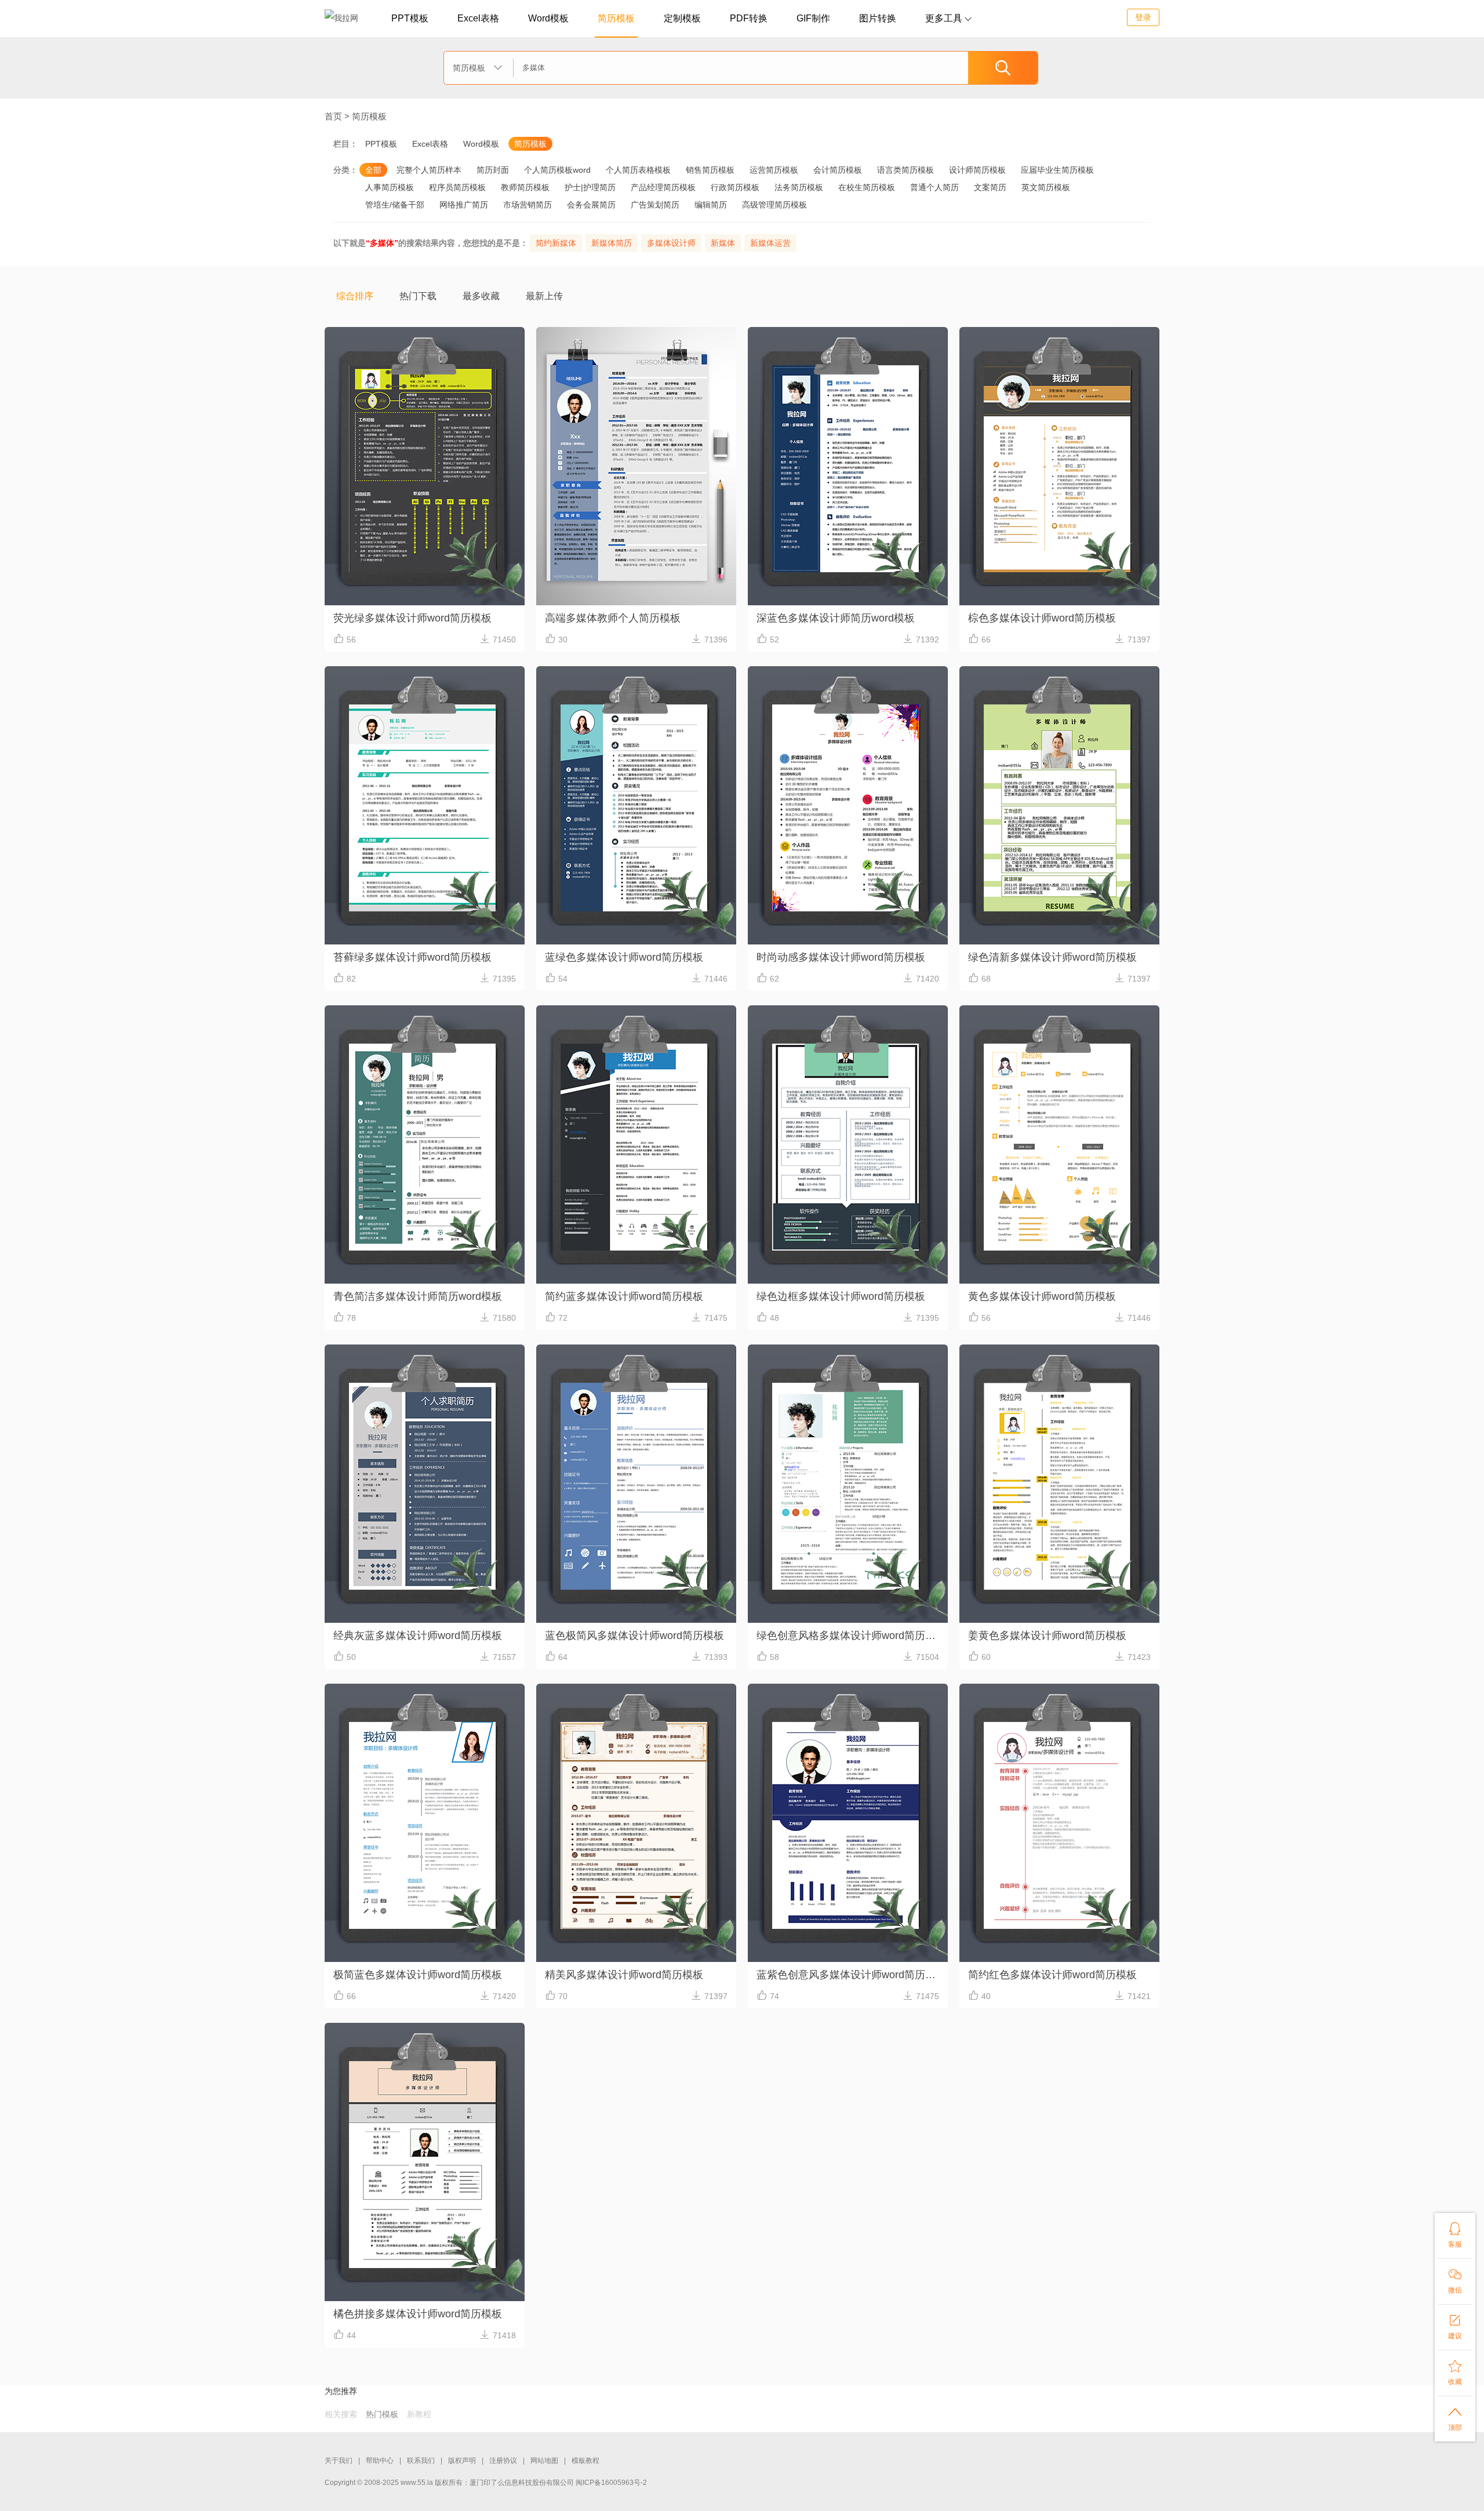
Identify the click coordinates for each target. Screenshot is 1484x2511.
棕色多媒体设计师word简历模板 (1042, 618)
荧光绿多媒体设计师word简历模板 (412, 618)
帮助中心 (380, 2461)
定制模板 (682, 18)
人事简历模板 (390, 187)
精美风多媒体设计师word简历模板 (624, 1975)
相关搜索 (341, 2414)
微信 (1455, 2281)
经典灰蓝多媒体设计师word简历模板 (418, 1636)
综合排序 (355, 296)
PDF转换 (749, 18)
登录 (1143, 17)
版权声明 (462, 2461)
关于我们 (339, 2461)
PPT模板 (410, 18)
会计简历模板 (838, 170)
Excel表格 (478, 18)
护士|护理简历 (590, 187)
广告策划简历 (655, 205)
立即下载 (424, 510)
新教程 (419, 2414)
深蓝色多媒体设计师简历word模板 (836, 618)
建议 (1455, 2327)
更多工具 (948, 18)
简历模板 (616, 18)
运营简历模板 (774, 170)
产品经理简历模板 (663, 187)
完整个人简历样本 (429, 170)
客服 (1455, 2235)
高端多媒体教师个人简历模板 (613, 618)
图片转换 (878, 18)
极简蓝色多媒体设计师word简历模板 (418, 1975)
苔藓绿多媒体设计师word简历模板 (412, 957)
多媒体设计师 (671, 243)
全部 (373, 170)
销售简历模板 (710, 170)
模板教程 (585, 2461)
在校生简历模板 (867, 187)
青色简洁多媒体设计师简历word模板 (418, 1296)
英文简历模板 (1046, 187)
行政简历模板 (735, 187)
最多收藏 (481, 296)
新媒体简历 (612, 243)
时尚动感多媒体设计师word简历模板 (841, 957)
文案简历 (990, 187)
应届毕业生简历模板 (1057, 170)
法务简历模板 (799, 187)
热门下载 (418, 296)
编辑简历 (711, 205)
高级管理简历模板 (774, 205)
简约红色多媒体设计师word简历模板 (1052, 1975)
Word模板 (548, 18)
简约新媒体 (556, 243)
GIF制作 (813, 18)
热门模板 (382, 2414)
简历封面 (493, 170)
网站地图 (544, 2461)
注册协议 (503, 2461)
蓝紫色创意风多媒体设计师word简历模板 (851, 1975)
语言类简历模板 (905, 170)
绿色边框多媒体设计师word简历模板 (841, 1296)
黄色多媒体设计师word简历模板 (1042, 1296)
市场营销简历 (528, 205)
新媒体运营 (770, 243)
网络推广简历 (464, 205)
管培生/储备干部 (395, 205)
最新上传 (544, 296)
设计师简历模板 (977, 170)
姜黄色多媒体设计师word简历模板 (1047, 1636)
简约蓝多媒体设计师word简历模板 (624, 1296)
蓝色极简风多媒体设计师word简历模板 (634, 1636)
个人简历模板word (557, 170)
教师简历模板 (525, 187)
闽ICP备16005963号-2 (611, 2483)
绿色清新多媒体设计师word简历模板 (1052, 957)
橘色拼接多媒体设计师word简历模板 (418, 2314)
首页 (333, 116)
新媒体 (723, 243)
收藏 (1455, 2372)
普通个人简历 (934, 187)
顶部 (1455, 2418)
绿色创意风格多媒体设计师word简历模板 (851, 1636)
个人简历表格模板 (638, 170)
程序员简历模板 (457, 187)
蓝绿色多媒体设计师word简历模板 (624, 957)
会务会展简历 (591, 205)
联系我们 (421, 2461)
